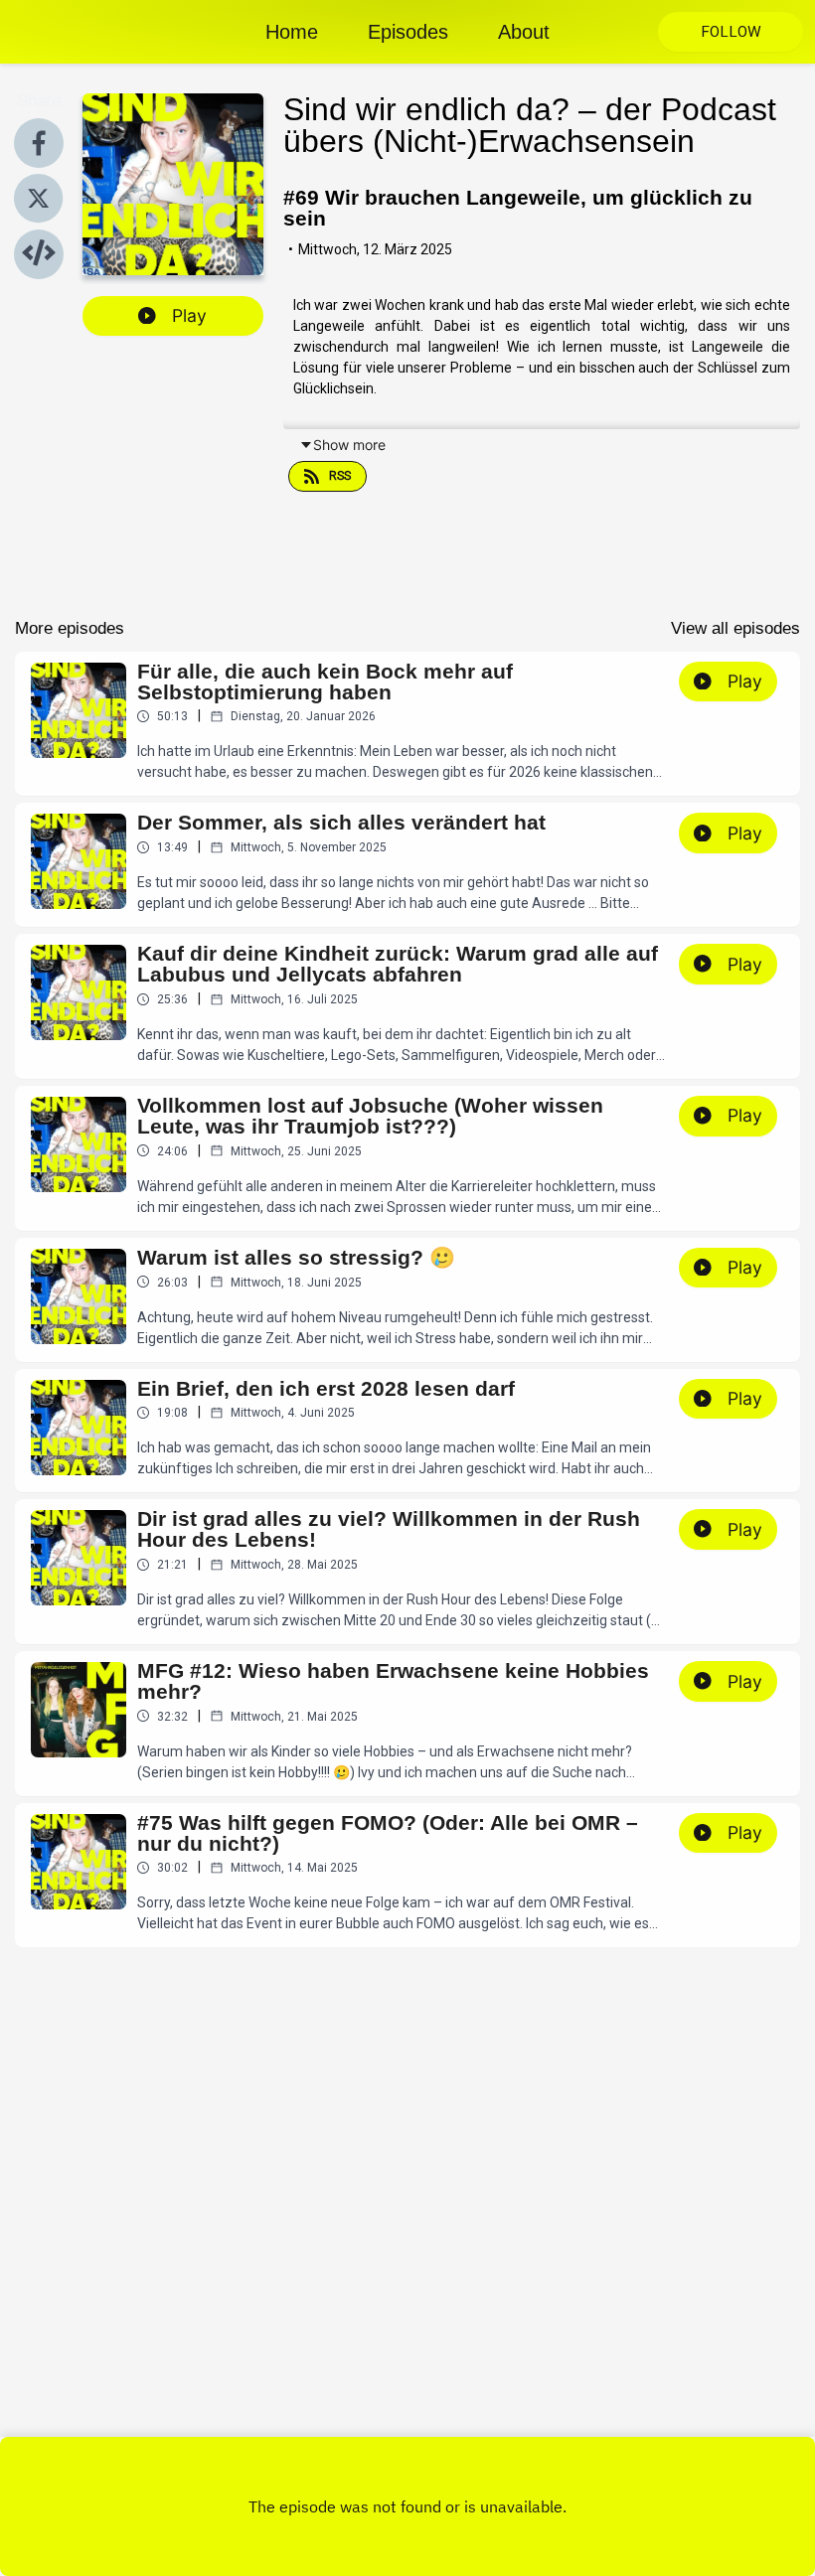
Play (189, 315)
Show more (349, 445)
